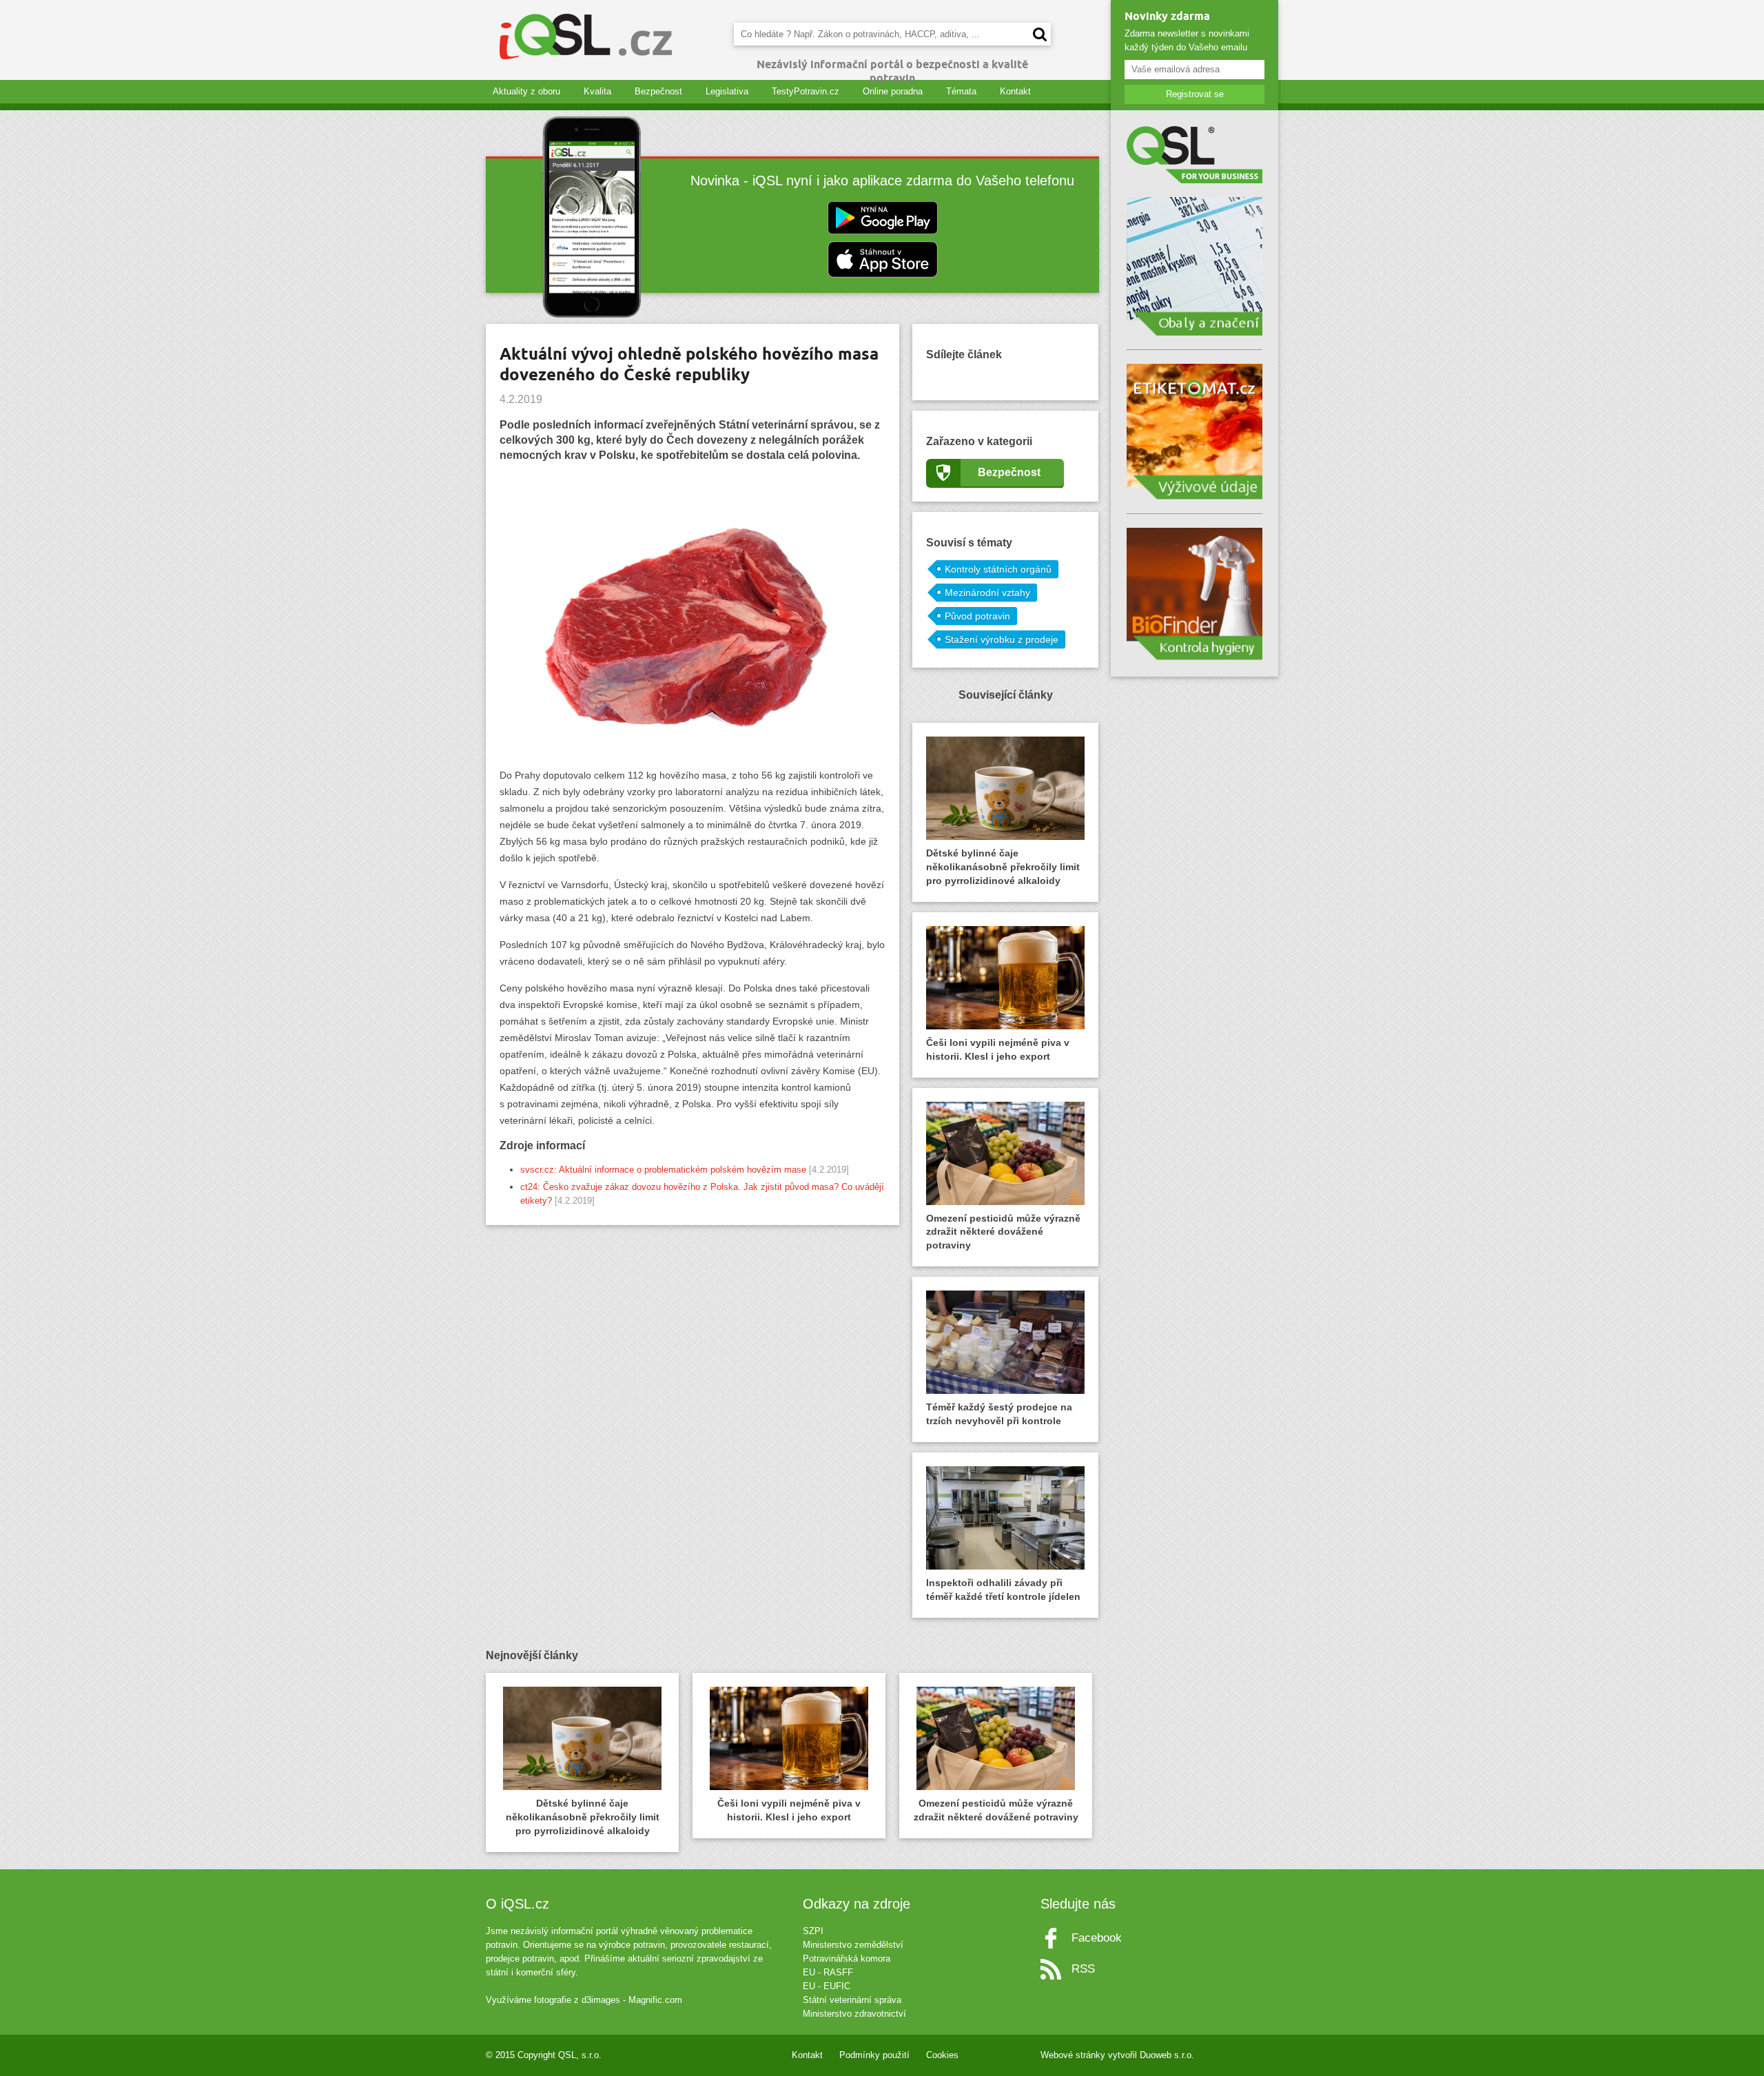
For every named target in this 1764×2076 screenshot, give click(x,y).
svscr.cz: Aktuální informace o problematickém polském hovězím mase (665, 1170)
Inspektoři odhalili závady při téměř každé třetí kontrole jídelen (1003, 1590)
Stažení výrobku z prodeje (1002, 639)
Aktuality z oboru (526, 91)
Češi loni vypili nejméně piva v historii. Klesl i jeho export (998, 1049)
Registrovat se (1195, 94)
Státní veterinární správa (852, 2000)
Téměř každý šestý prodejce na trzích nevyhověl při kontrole (999, 1414)
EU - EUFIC (827, 1986)
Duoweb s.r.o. (1167, 2055)
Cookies (942, 2055)
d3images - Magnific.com (632, 2000)
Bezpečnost (658, 91)
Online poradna (893, 91)
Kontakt (1015, 91)
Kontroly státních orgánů (998, 569)
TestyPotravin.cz (806, 91)
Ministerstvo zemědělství (853, 1945)
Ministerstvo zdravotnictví (854, 2014)
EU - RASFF (828, 1972)
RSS (1083, 1969)
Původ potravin (977, 616)
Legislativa (727, 91)
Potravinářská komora (847, 1959)
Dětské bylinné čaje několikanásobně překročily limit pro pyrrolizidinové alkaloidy (1003, 867)
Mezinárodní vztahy (987, 593)
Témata (961, 91)
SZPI (813, 1931)
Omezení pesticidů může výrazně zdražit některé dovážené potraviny (1003, 1232)
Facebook (1097, 1938)
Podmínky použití (874, 2055)
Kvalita (597, 91)
